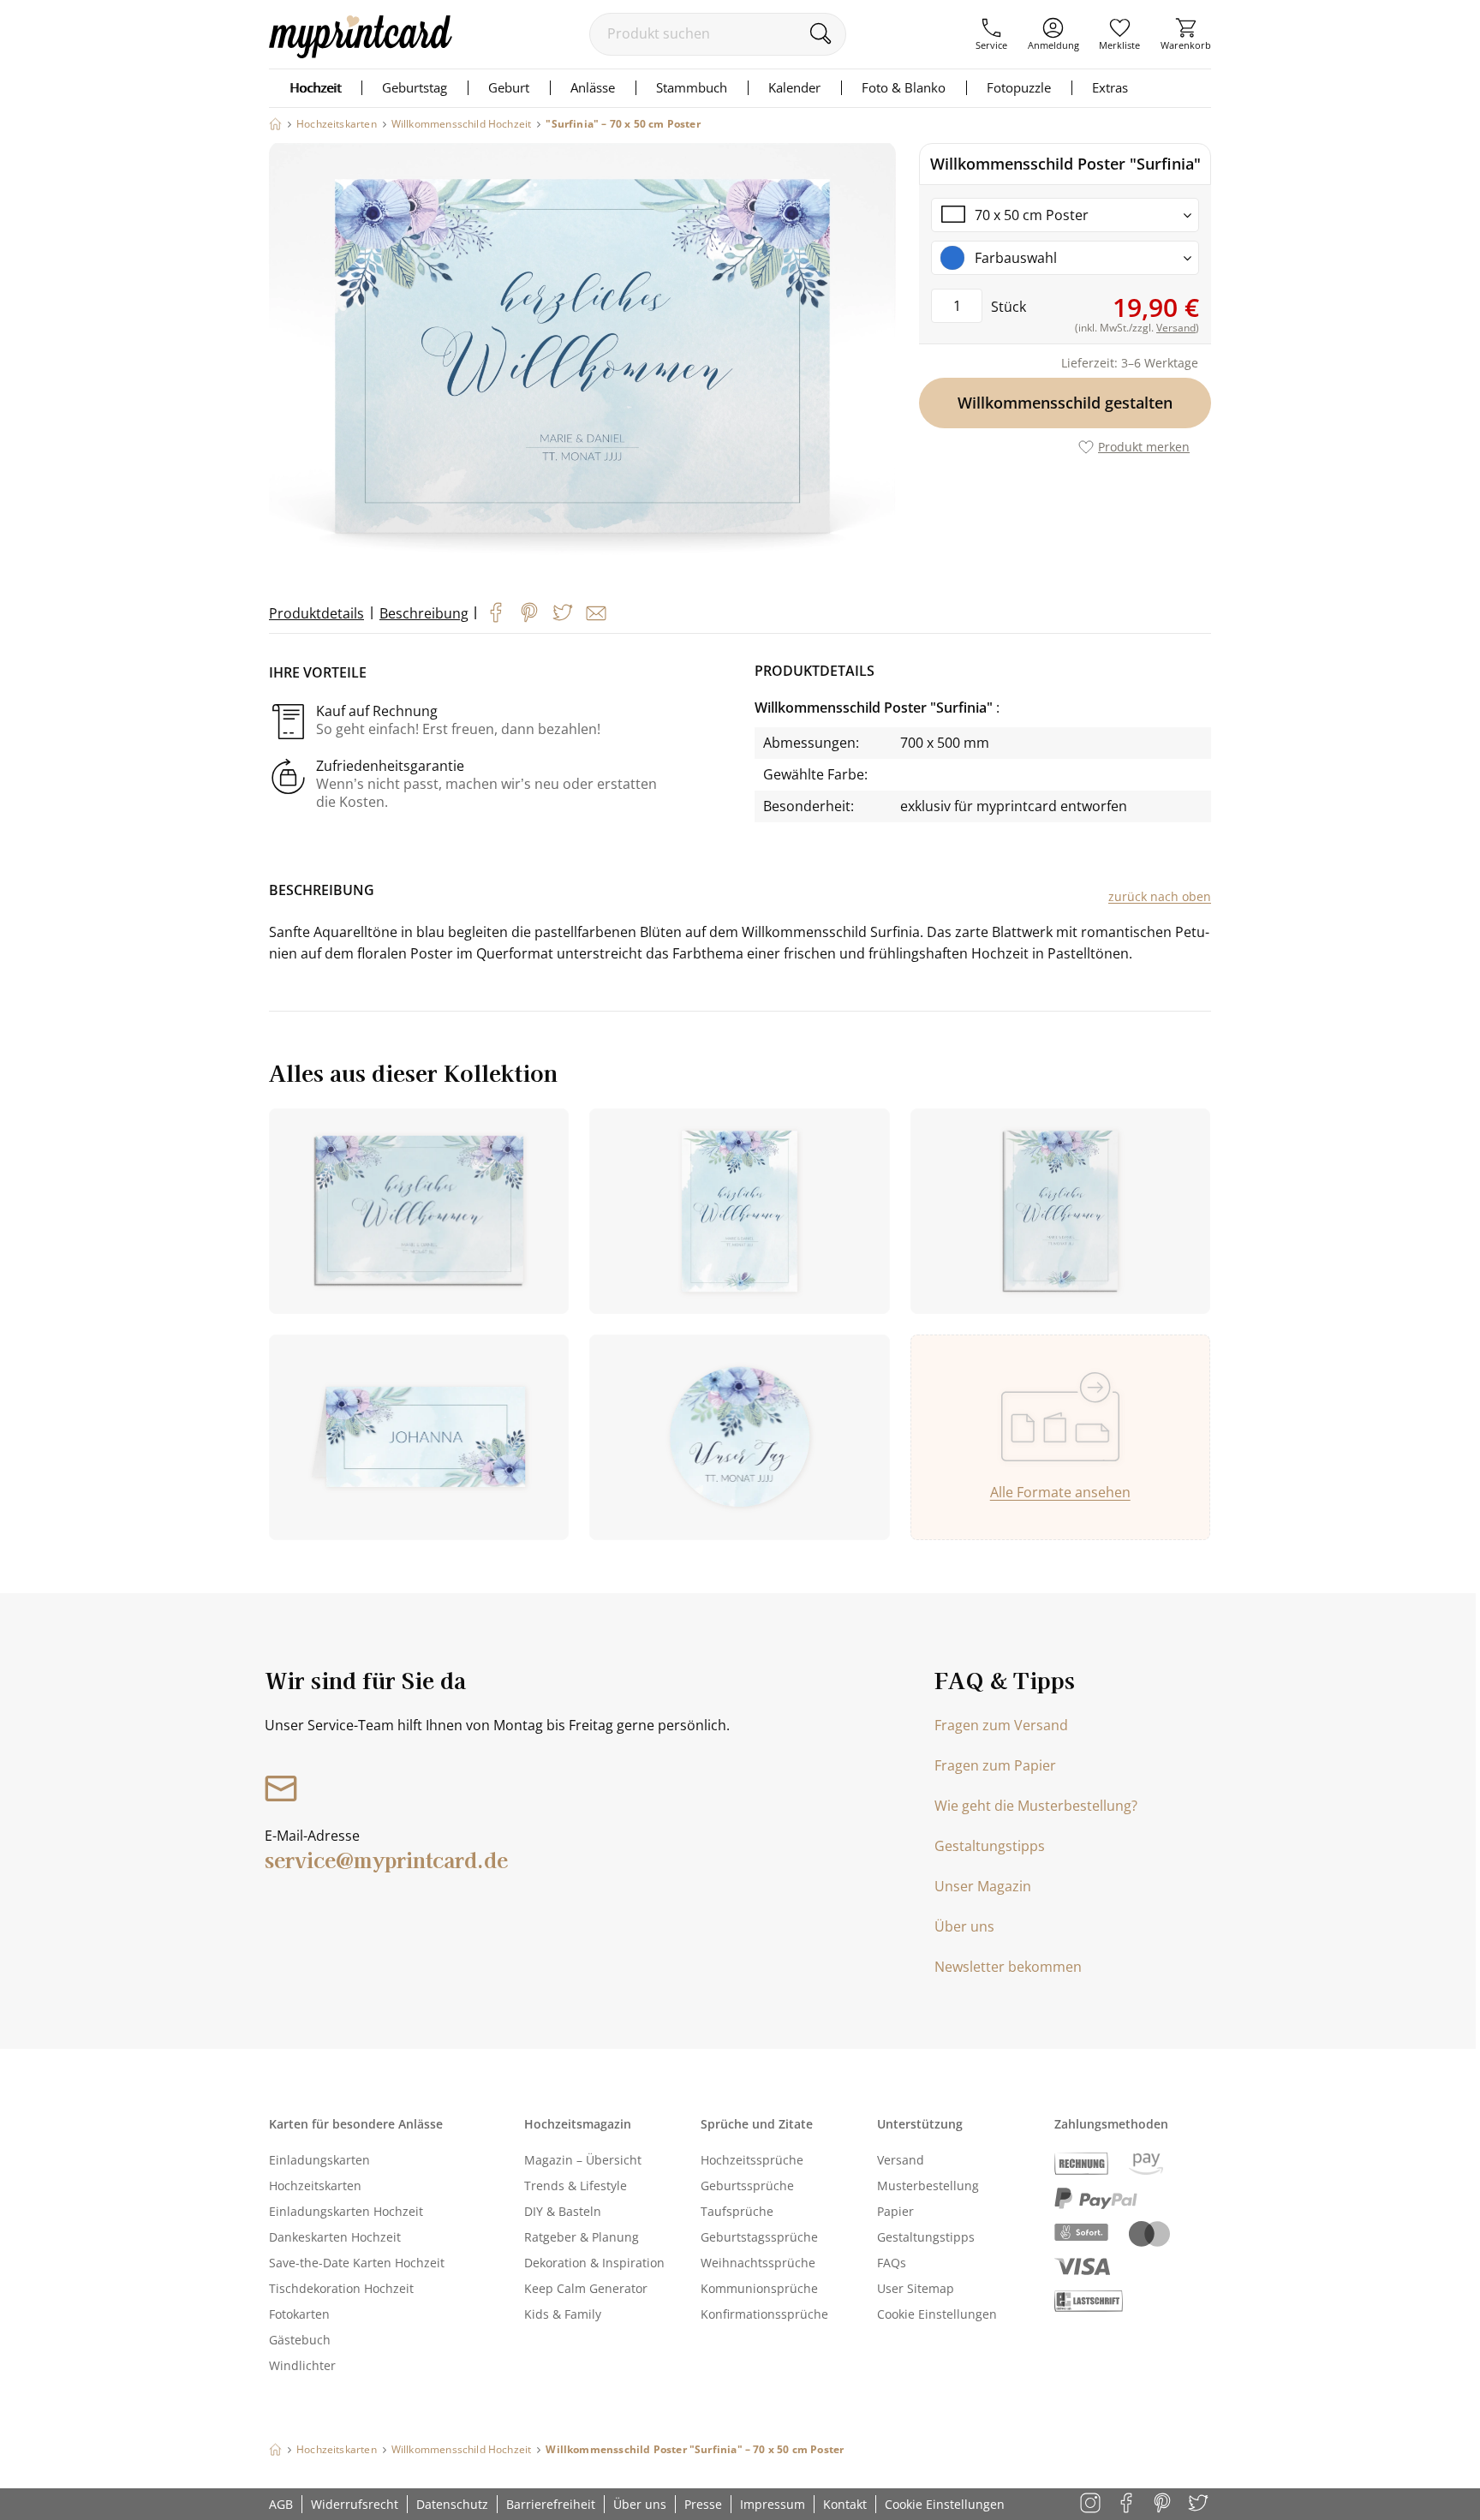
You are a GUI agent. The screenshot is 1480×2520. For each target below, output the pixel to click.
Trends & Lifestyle (576, 2186)
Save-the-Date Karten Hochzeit (357, 2263)
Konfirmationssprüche (764, 2314)
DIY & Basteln (563, 2211)
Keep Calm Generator (586, 2288)
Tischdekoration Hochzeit (341, 2288)
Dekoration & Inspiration (594, 2263)
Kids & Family (563, 2314)
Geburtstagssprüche (759, 2237)
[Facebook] (496, 612)
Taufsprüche (737, 2211)
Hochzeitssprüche (752, 2160)
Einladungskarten (319, 2160)
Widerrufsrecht (355, 2504)
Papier (895, 2211)
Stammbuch (692, 87)
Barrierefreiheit (551, 2504)
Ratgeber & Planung (582, 2237)
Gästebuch (300, 2340)
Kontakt (845, 2504)
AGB (281, 2504)
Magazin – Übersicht (583, 2160)
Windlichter (302, 2365)
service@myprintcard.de (386, 1859)
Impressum (773, 2504)
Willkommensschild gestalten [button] (1065, 403)
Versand (901, 2160)
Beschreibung (424, 613)
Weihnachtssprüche (758, 2263)
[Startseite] (275, 124)
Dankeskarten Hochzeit (335, 2237)
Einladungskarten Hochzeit (346, 2211)
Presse (703, 2504)
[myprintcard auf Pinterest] (1164, 2504)
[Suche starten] (820, 33)
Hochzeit (315, 87)
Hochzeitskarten (315, 2186)
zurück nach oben (1160, 896)
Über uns (964, 1926)
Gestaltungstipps (990, 1846)
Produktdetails (316, 613)
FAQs (892, 2263)
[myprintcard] (361, 53)
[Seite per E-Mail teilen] (596, 613)
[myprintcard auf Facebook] (1128, 2504)
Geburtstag (415, 87)
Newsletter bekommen (1008, 1967)
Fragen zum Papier (995, 1765)
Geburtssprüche (747, 2186)
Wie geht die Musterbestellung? (1036, 1806)
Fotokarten (299, 2314)
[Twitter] (563, 612)
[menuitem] (991, 34)
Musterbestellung (928, 2186)
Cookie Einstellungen (937, 2314)
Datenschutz (452, 2504)
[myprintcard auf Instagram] (1092, 2504)
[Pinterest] (529, 612)
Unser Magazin (983, 1886)
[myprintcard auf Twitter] (1200, 2504)
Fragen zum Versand (1001, 1725)
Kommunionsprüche (759, 2288)
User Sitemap (916, 2288)
